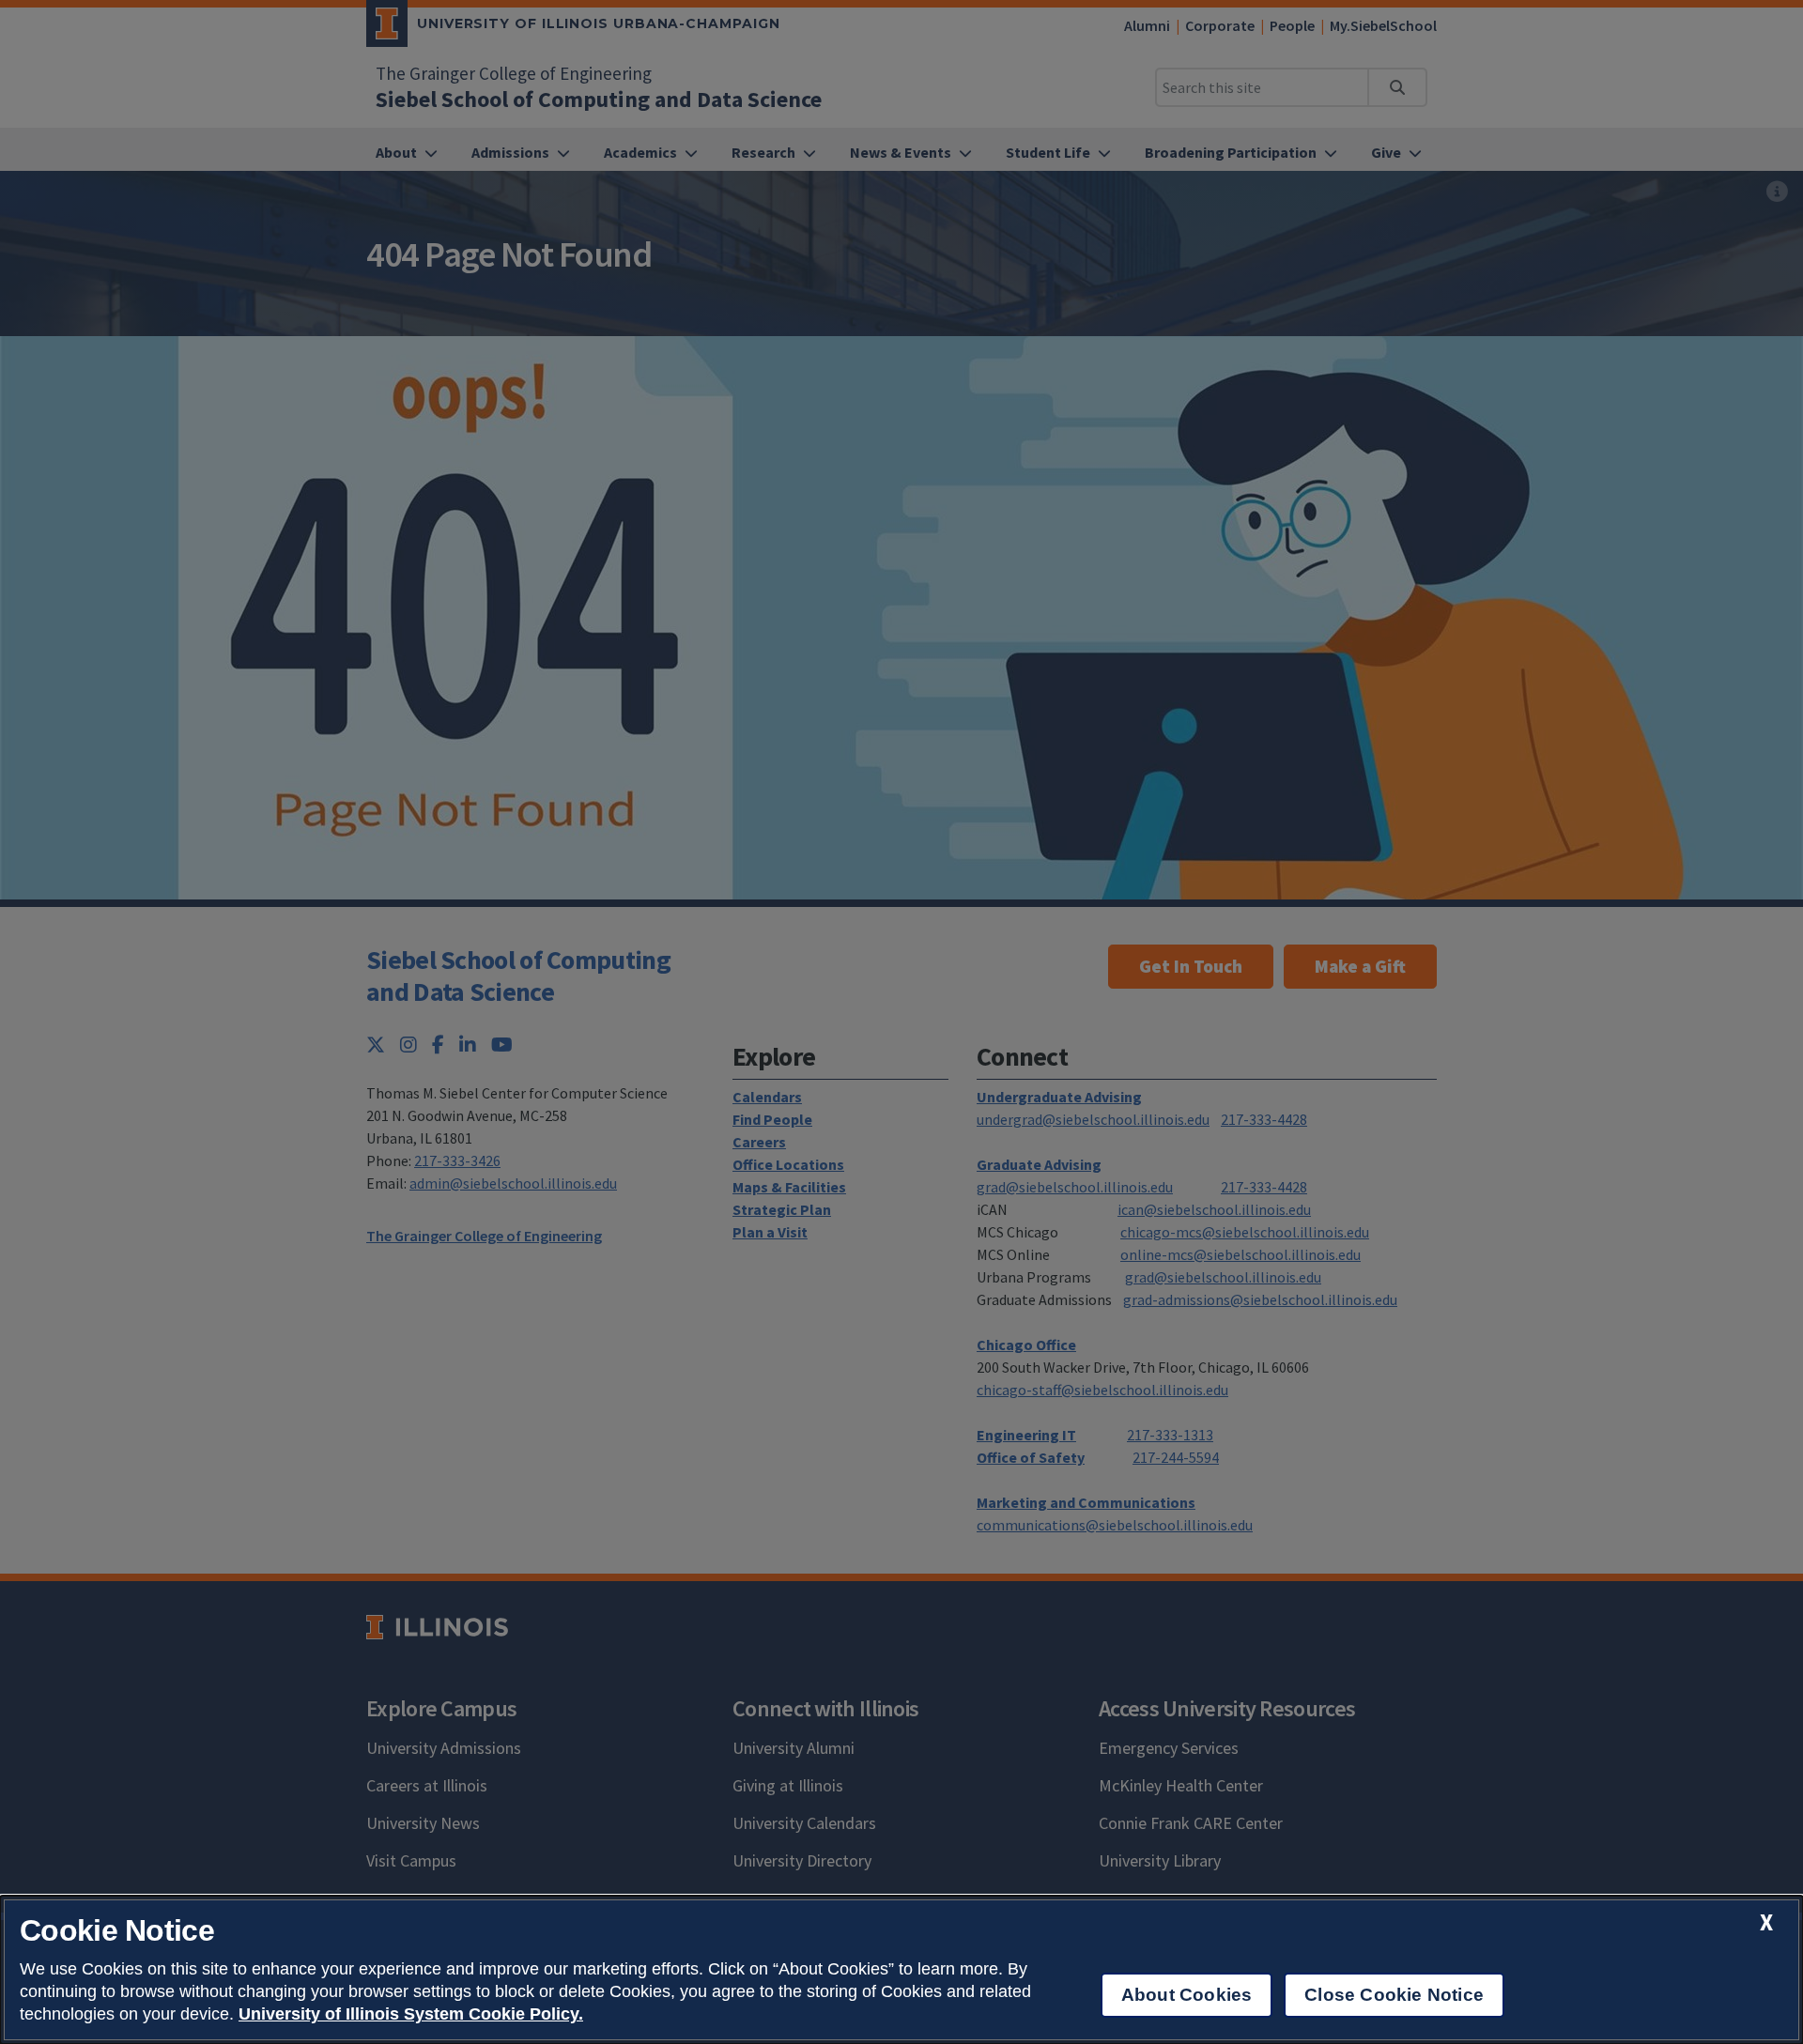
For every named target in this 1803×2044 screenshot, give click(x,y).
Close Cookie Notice (1394, 1995)
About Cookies (1187, 1995)
